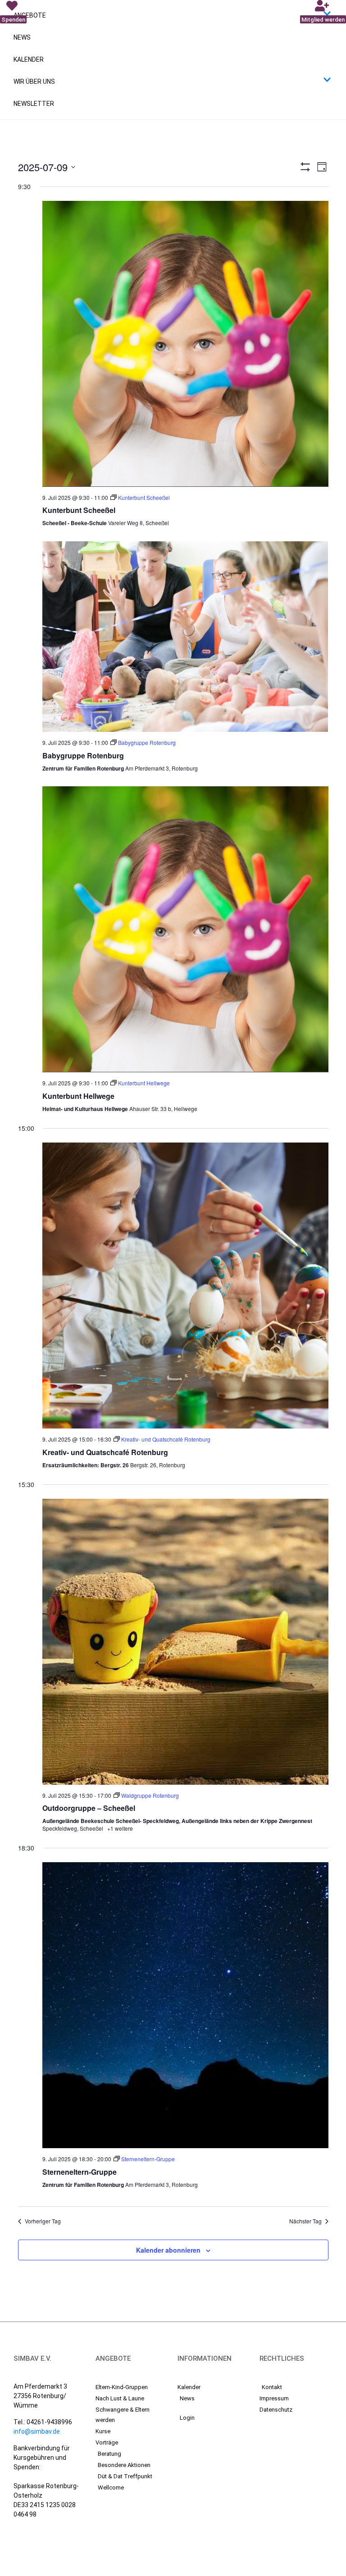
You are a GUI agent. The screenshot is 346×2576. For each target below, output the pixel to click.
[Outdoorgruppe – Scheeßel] (185, 1642)
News (22, 37)
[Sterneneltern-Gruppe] (185, 2005)
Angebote (30, 15)
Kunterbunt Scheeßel (79, 510)
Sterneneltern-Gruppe (80, 2172)
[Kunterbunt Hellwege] (185, 929)
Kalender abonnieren (168, 2250)
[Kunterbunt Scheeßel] (185, 344)
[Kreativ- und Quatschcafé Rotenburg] (185, 1286)
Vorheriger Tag (43, 2221)
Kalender (29, 59)
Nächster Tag (305, 2221)
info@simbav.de (37, 2431)
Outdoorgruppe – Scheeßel (89, 1808)
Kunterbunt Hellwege (78, 1096)
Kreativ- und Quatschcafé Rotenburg (105, 1452)
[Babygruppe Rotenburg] (185, 637)
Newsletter (34, 104)
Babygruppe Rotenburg (83, 755)
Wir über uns (34, 82)
